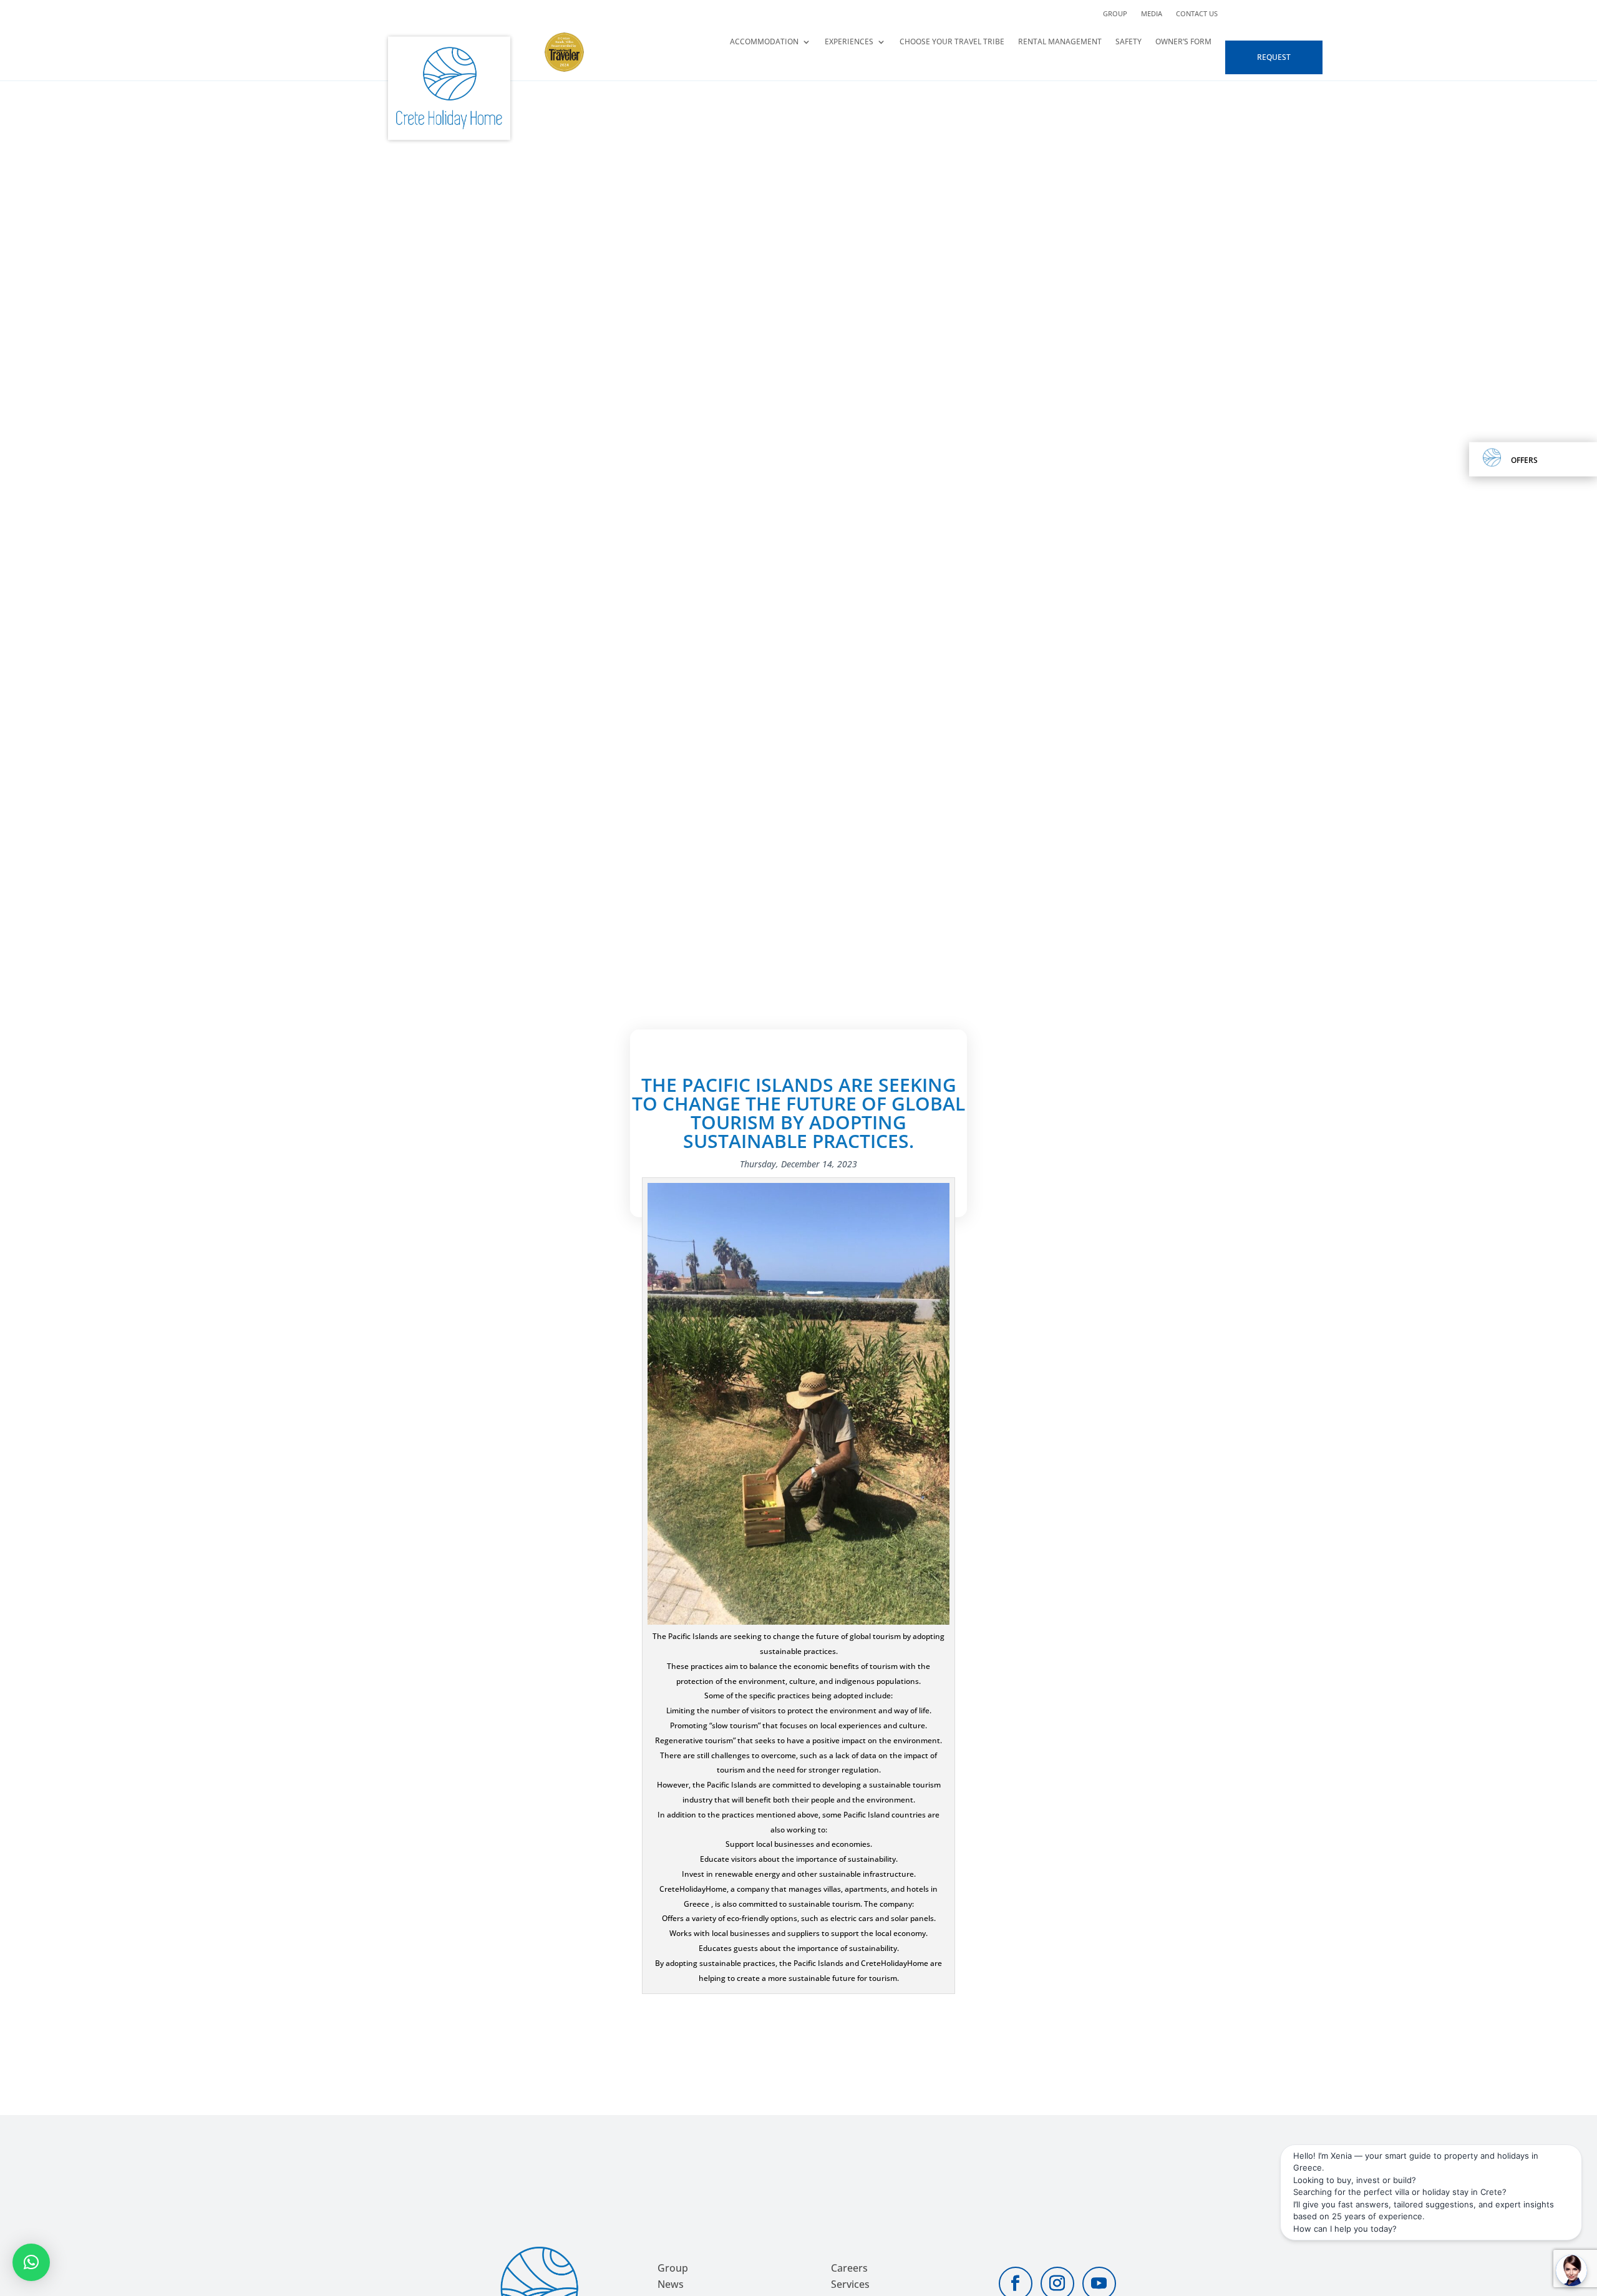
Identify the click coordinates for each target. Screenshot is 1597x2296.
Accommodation (764, 42)
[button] (31, 2262)
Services (850, 2284)
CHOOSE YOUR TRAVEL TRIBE (952, 42)
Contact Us (1197, 14)
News (671, 2284)
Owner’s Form (1183, 42)
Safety (1129, 42)
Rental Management (1060, 42)
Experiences (849, 42)
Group (1115, 14)
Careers (849, 2268)
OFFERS (1524, 460)
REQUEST (1274, 57)
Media (1152, 14)
